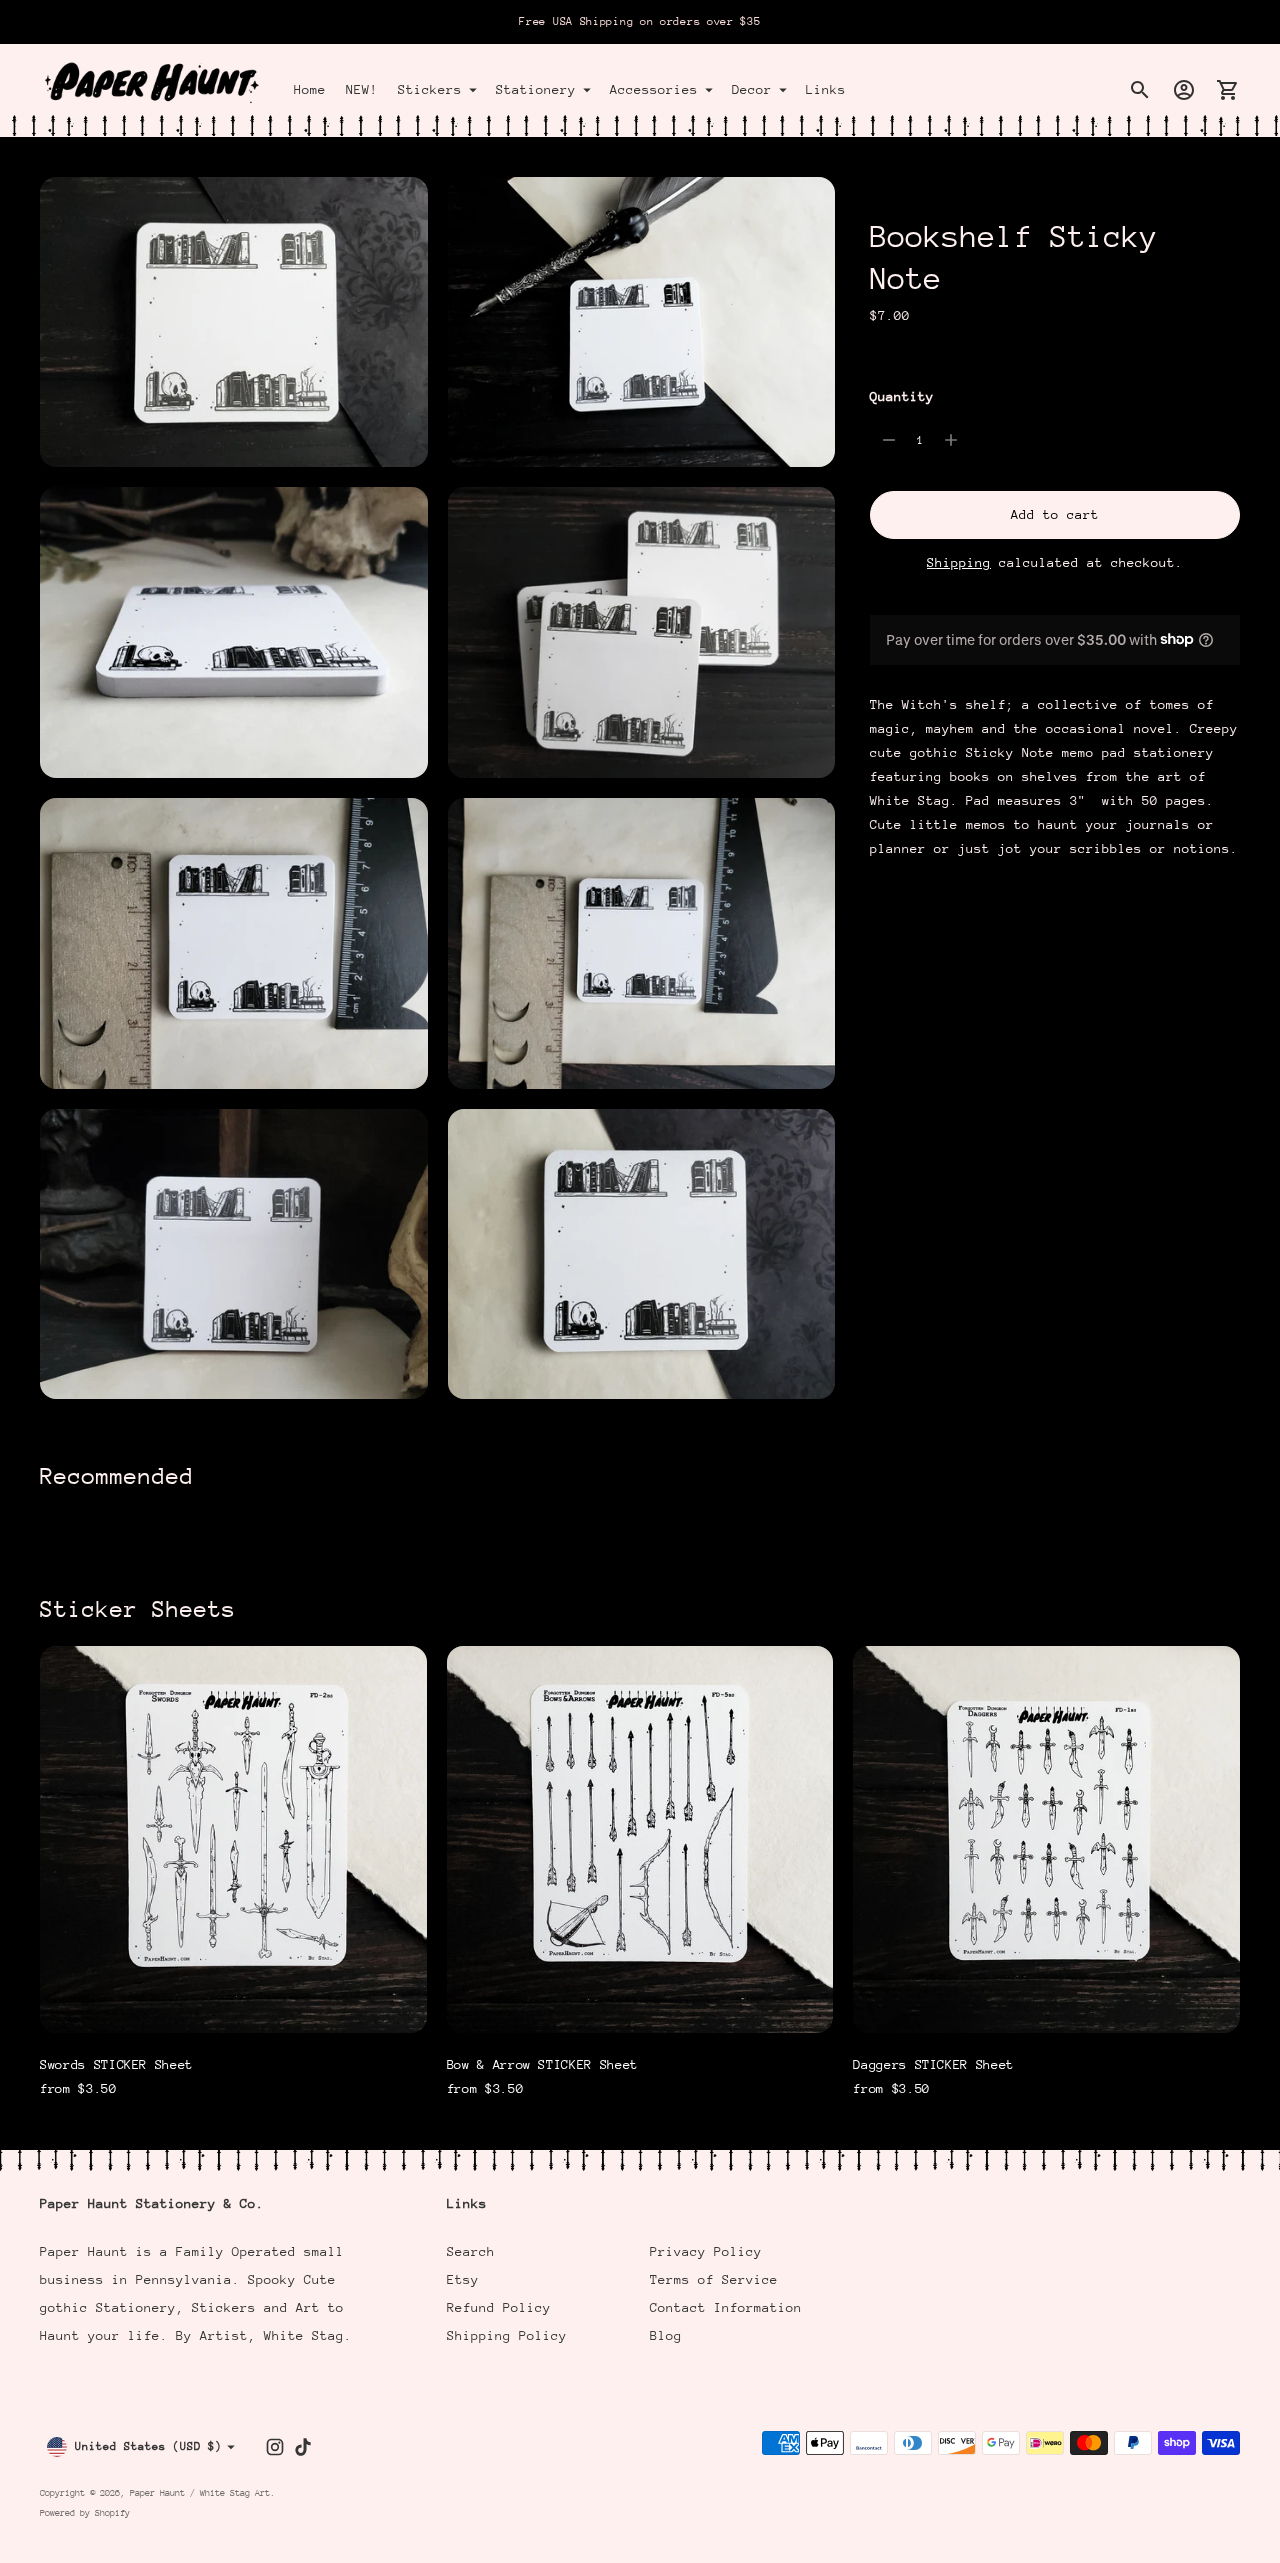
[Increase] (951, 440)
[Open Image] (234, 322)
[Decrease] (889, 440)
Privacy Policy (706, 2251)
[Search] (1140, 90)
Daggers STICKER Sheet (933, 2064)
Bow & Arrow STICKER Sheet (542, 2064)
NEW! (362, 89)
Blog (666, 2335)
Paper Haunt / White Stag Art (200, 2492)
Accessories (654, 89)
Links (826, 89)
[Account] (1184, 90)
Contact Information (726, 2307)
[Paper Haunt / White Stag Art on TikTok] (303, 2447)
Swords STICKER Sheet (116, 2064)
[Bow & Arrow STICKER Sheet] (640, 1839)
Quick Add (233, 2004)
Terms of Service (714, 2279)
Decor (752, 89)
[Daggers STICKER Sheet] (1046, 1839)
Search (471, 2251)
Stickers (430, 89)
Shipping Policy (507, 2335)
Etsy (463, 2279)
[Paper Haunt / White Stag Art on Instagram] (275, 2447)
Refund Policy (499, 2307)
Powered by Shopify (85, 2512)
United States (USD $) (148, 2446)
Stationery (536, 89)
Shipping (959, 561)
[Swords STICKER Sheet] (233, 1839)
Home (310, 89)
